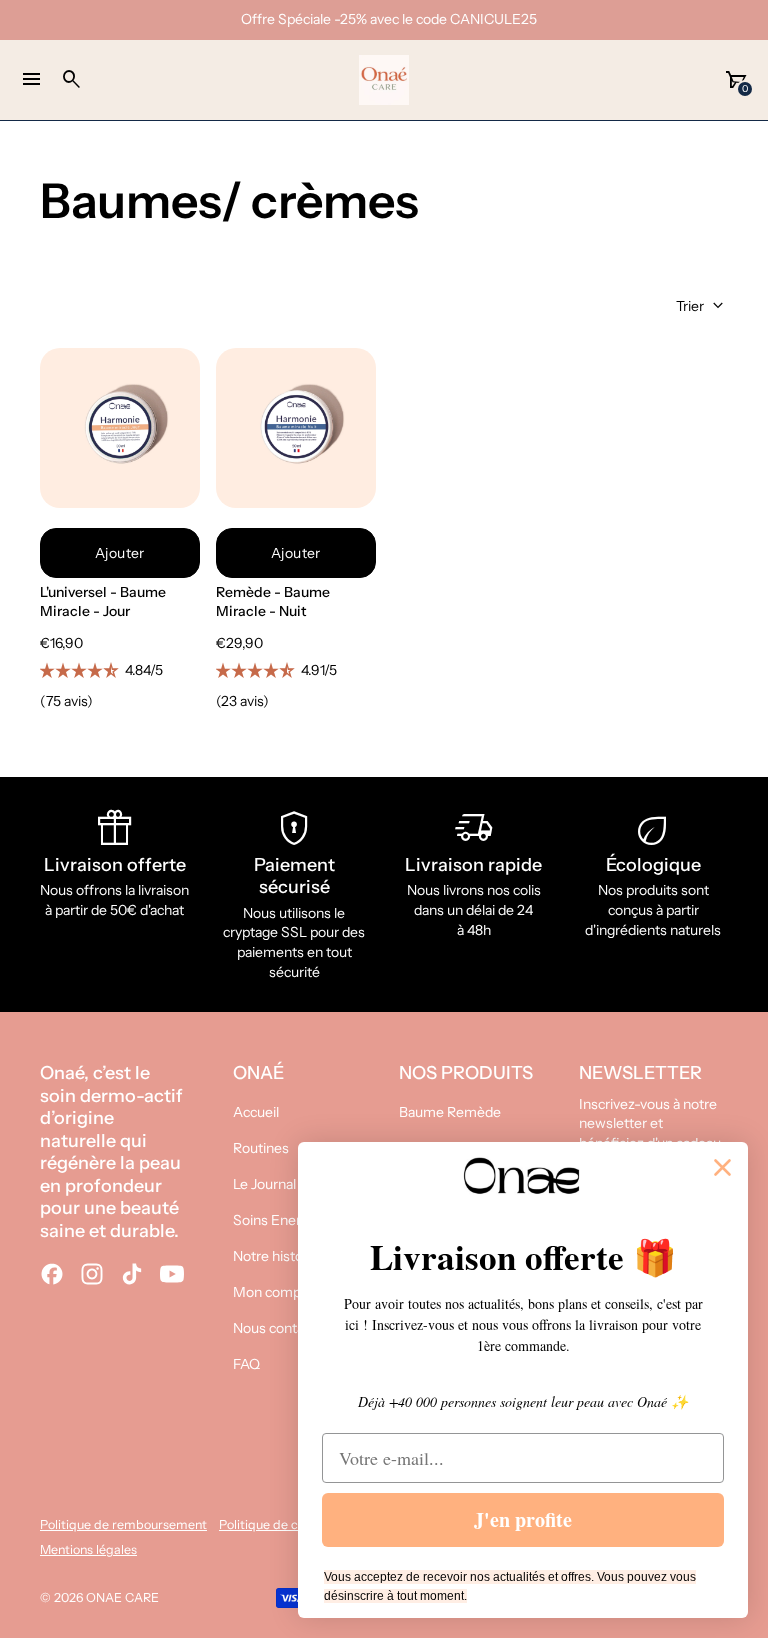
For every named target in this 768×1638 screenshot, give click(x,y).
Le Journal (264, 1184)
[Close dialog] (722, 1167)
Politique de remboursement (123, 1524)
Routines (261, 1148)
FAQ (246, 1364)
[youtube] (172, 1274)
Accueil (256, 1112)
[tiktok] (132, 1274)
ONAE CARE (122, 1597)
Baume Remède (450, 1112)
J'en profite (523, 1519)
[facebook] (52, 1274)
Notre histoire (276, 1256)
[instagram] (92, 1274)
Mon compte (273, 1292)
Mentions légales (88, 1549)
